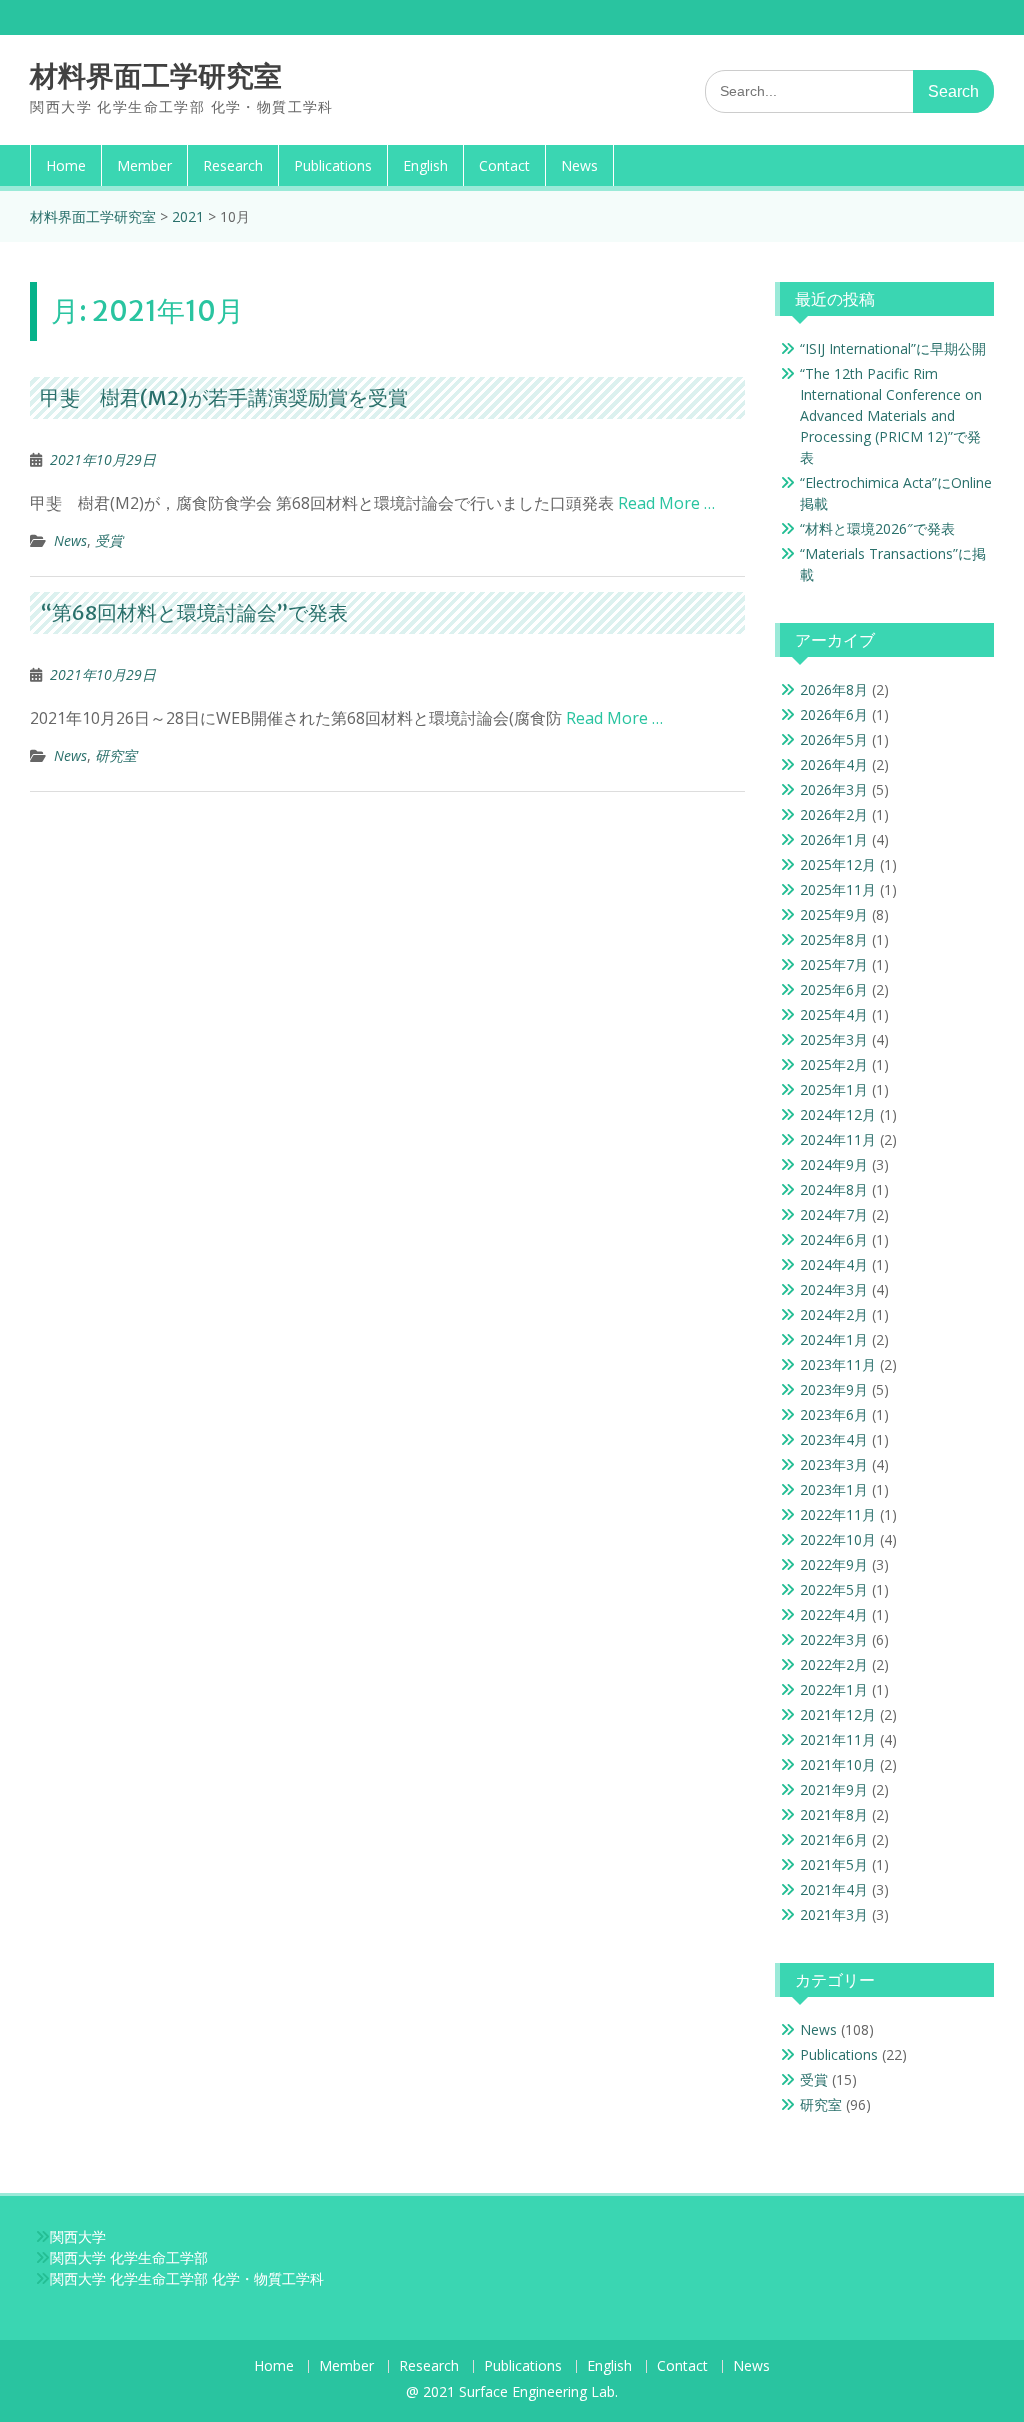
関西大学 (78, 2236)
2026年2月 (834, 814)
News (579, 165)
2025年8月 (834, 939)
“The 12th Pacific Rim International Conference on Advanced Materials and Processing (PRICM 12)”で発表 (891, 415)
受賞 (109, 540)
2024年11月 (838, 1139)
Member (144, 165)
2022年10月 (838, 1539)
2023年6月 (834, 1414)
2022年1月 (834, 1689)
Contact (504, 165)
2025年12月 (838, 864)
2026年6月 (834, 714)
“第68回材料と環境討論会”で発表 (194, 612)
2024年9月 (834, 1164)
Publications (333, 165)
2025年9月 (834, 914)
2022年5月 (834, 1589)
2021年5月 (834, 1864)
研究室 (116, 755)
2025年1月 (834, 1089)
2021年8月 (834, 1814)
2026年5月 (834, 739)
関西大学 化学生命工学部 (129, 2257)
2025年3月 (834, 1039)
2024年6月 (834, 1239)
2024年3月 (834, 1289)
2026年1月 (834, 839)
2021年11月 (838, 1739)
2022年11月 (838, 1514)
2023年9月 (834, 1389)
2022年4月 (834, 1614)
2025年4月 (834, 1014)
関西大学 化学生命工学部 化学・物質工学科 (187, 2278)
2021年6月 (834, 1839)
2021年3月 (834, 1914)
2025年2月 (834, 1064)
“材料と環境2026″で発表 (877, 528)
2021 (188, 216)
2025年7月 (834, 964)
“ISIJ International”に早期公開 (893, 348)
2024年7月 (834, 1214)
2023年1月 (834, 1489)
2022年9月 (834, 1564)
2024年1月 (834, 1339)
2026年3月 (834, 789)
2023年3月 (834, 1464)
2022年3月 (834, 1639)
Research (233, 165)
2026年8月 (834, 689)
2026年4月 (834, 764)
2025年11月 (838, 889)
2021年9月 (834, 1789)
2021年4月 (834, 1889)
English (425, 165)
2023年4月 (834, 1439)
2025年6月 (834, 989)
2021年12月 (838, 1714)
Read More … (666, 503)
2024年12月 (838, 1114)
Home (66, 165)
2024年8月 (834, 1189)
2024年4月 (834, 1264)
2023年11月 (838, 1364)
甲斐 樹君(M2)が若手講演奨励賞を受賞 (224, 397)
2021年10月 (838, 1764)
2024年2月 (834, 1314)
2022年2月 (834, 1664)
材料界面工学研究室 (156, 76)
